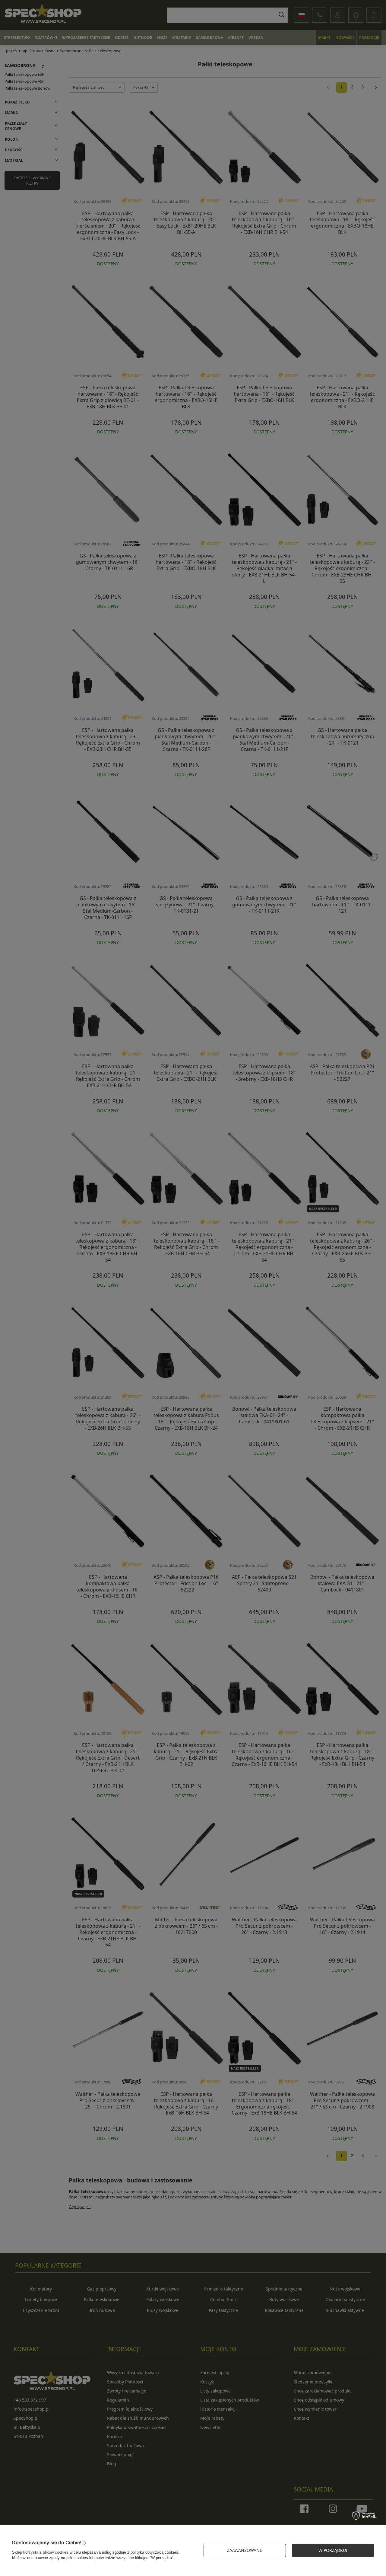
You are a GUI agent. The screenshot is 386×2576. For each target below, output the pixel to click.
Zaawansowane (245, 2550)
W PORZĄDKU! (333, 2550)
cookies (171, 2552)
